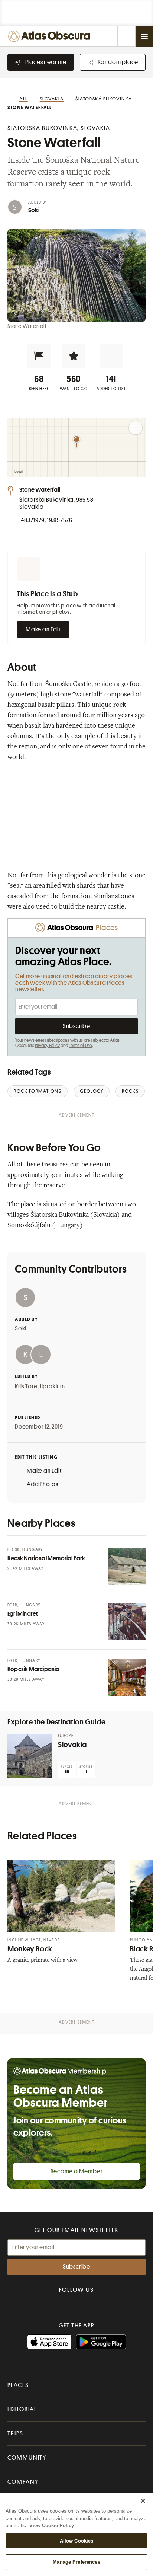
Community (27, 2458)
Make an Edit (43, 629)
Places (18, 2385)
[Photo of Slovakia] (30, 1756)
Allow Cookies (77, 2541)
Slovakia (72, 1745)
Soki (34, 210)
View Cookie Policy (52, 2526)
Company (23, 2482)
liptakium (53, 1386)
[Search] (126, 36)
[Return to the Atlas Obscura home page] (51, 36)
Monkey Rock (30, 1949)
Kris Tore (26, 1386)
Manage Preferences (76, 2562)
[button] (39, 356)
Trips (15, 2433)
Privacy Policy (47, 1046)
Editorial (22, 2409)
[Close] (143, 2501)
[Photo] (127, 1566)
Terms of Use (81, 1046)
